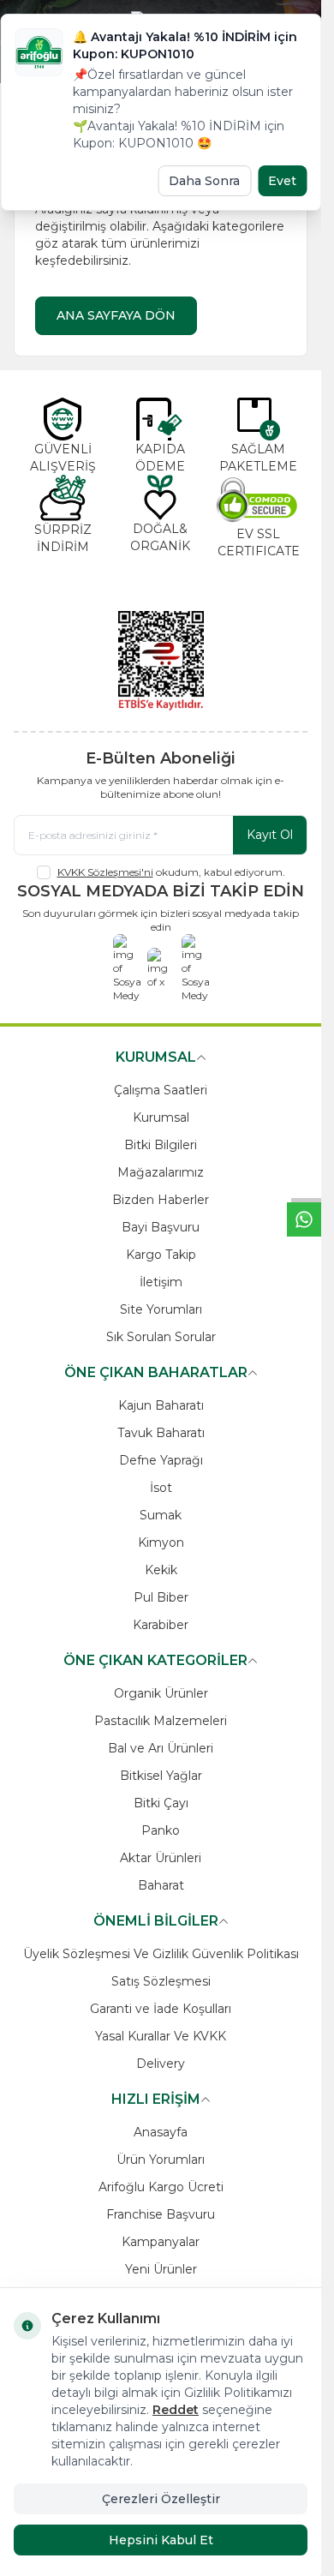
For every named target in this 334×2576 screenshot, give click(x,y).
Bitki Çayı (161, 1803)
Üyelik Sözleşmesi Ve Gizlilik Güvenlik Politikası (161, 1954)
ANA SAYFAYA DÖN (116, 315)
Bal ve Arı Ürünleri (161, 1748)
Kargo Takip (161, 1255)
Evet (282, 181)
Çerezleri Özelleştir (161, 2499)
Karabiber (161, 1625)
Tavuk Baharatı (161, 1433)
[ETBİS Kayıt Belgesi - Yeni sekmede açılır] (161, 661)
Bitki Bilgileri (161, 1145)
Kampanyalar (161, 2242)
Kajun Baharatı (161, 1405)
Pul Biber (161, 1597)
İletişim (161, 1282)
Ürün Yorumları (161, 2160)
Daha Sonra (204, 181)
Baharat (161, 1885)
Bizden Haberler (161, 1200)
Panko (161, 1830)
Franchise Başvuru (161, 2214)
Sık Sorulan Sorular (161, 1337)
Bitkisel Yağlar (161, 1776)
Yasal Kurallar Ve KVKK (161, 2036)
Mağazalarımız (161, 1172)
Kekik (161, 1570)
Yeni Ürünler (161, 2269)
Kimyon (161, 1543)
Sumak (161, 1515)
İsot (161, 1488)
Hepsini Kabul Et (161, 2540)
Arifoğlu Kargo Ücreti (161, 2187)
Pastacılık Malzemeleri (161, 1721)
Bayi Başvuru (161, 1227)
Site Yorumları (161, 1309)
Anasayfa (161, 2132)
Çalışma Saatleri (161, 1090)
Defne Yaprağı (161, 1460)
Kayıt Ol (270, 835)
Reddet (176, 2410)
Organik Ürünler (161, 1693)
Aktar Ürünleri (161, 1858)
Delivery (161, 2064)
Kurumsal (161, 1117)
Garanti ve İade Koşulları (161, 2009)
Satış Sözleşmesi (161, 1981)
